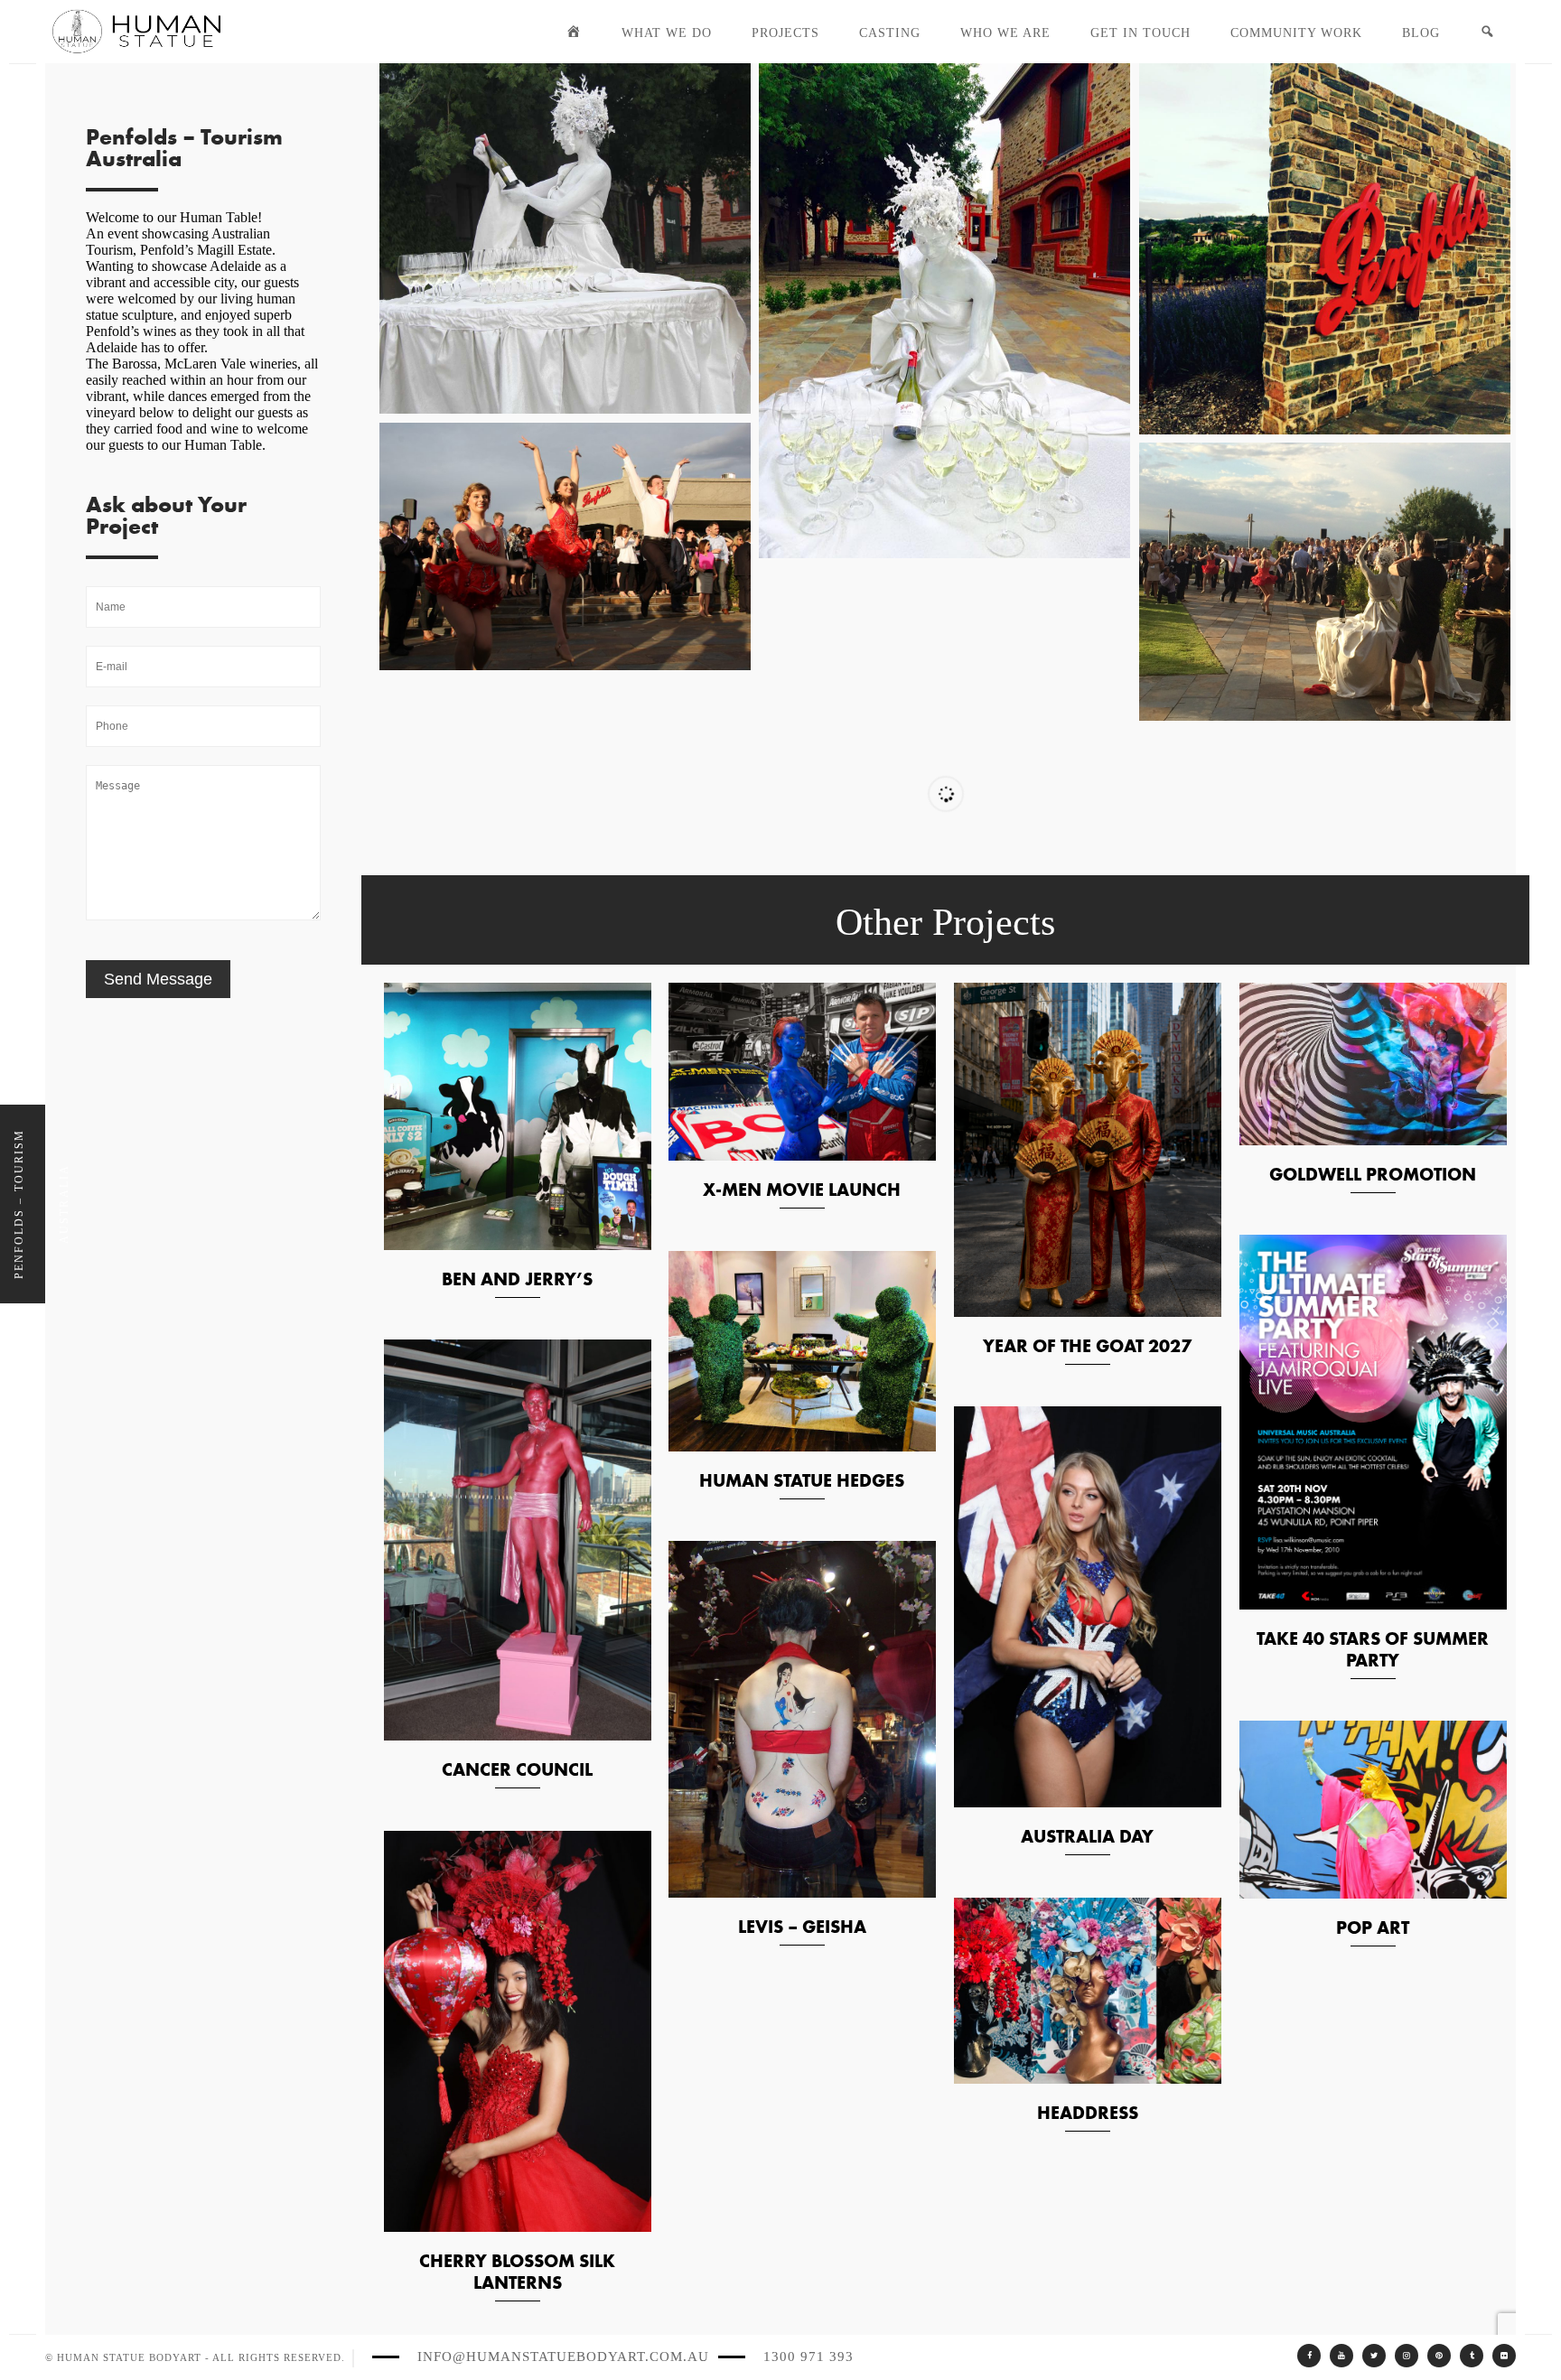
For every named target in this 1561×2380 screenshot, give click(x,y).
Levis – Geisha (802, 1927)
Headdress (1088, 2113)
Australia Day (1087, 1836)
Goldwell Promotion (1373, 1174)
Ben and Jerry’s (517, 1279)
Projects (785, 33)
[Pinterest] (1439, 2356)
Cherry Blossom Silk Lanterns (517, 2272)
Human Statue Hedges (802, 1480)
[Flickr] (1504, 2356)
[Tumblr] (1472, 2356)
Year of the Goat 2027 (1087, 1346)
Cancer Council (517, 1769)
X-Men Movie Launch (802, 1190)
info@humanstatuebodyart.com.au (563, 2357)
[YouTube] (1341, 2356)
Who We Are (1005, 33)
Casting (890, 33)
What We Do (667, 33)
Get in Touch (1140, 33)
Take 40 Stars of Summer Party (1373, 1649)
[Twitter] (1374, 2356)
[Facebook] (1309, 2356)
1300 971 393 (809, 2357)
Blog (1421, 33)
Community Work (1296, 33)
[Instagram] (1407, 2356)
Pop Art (1373, 1927)
